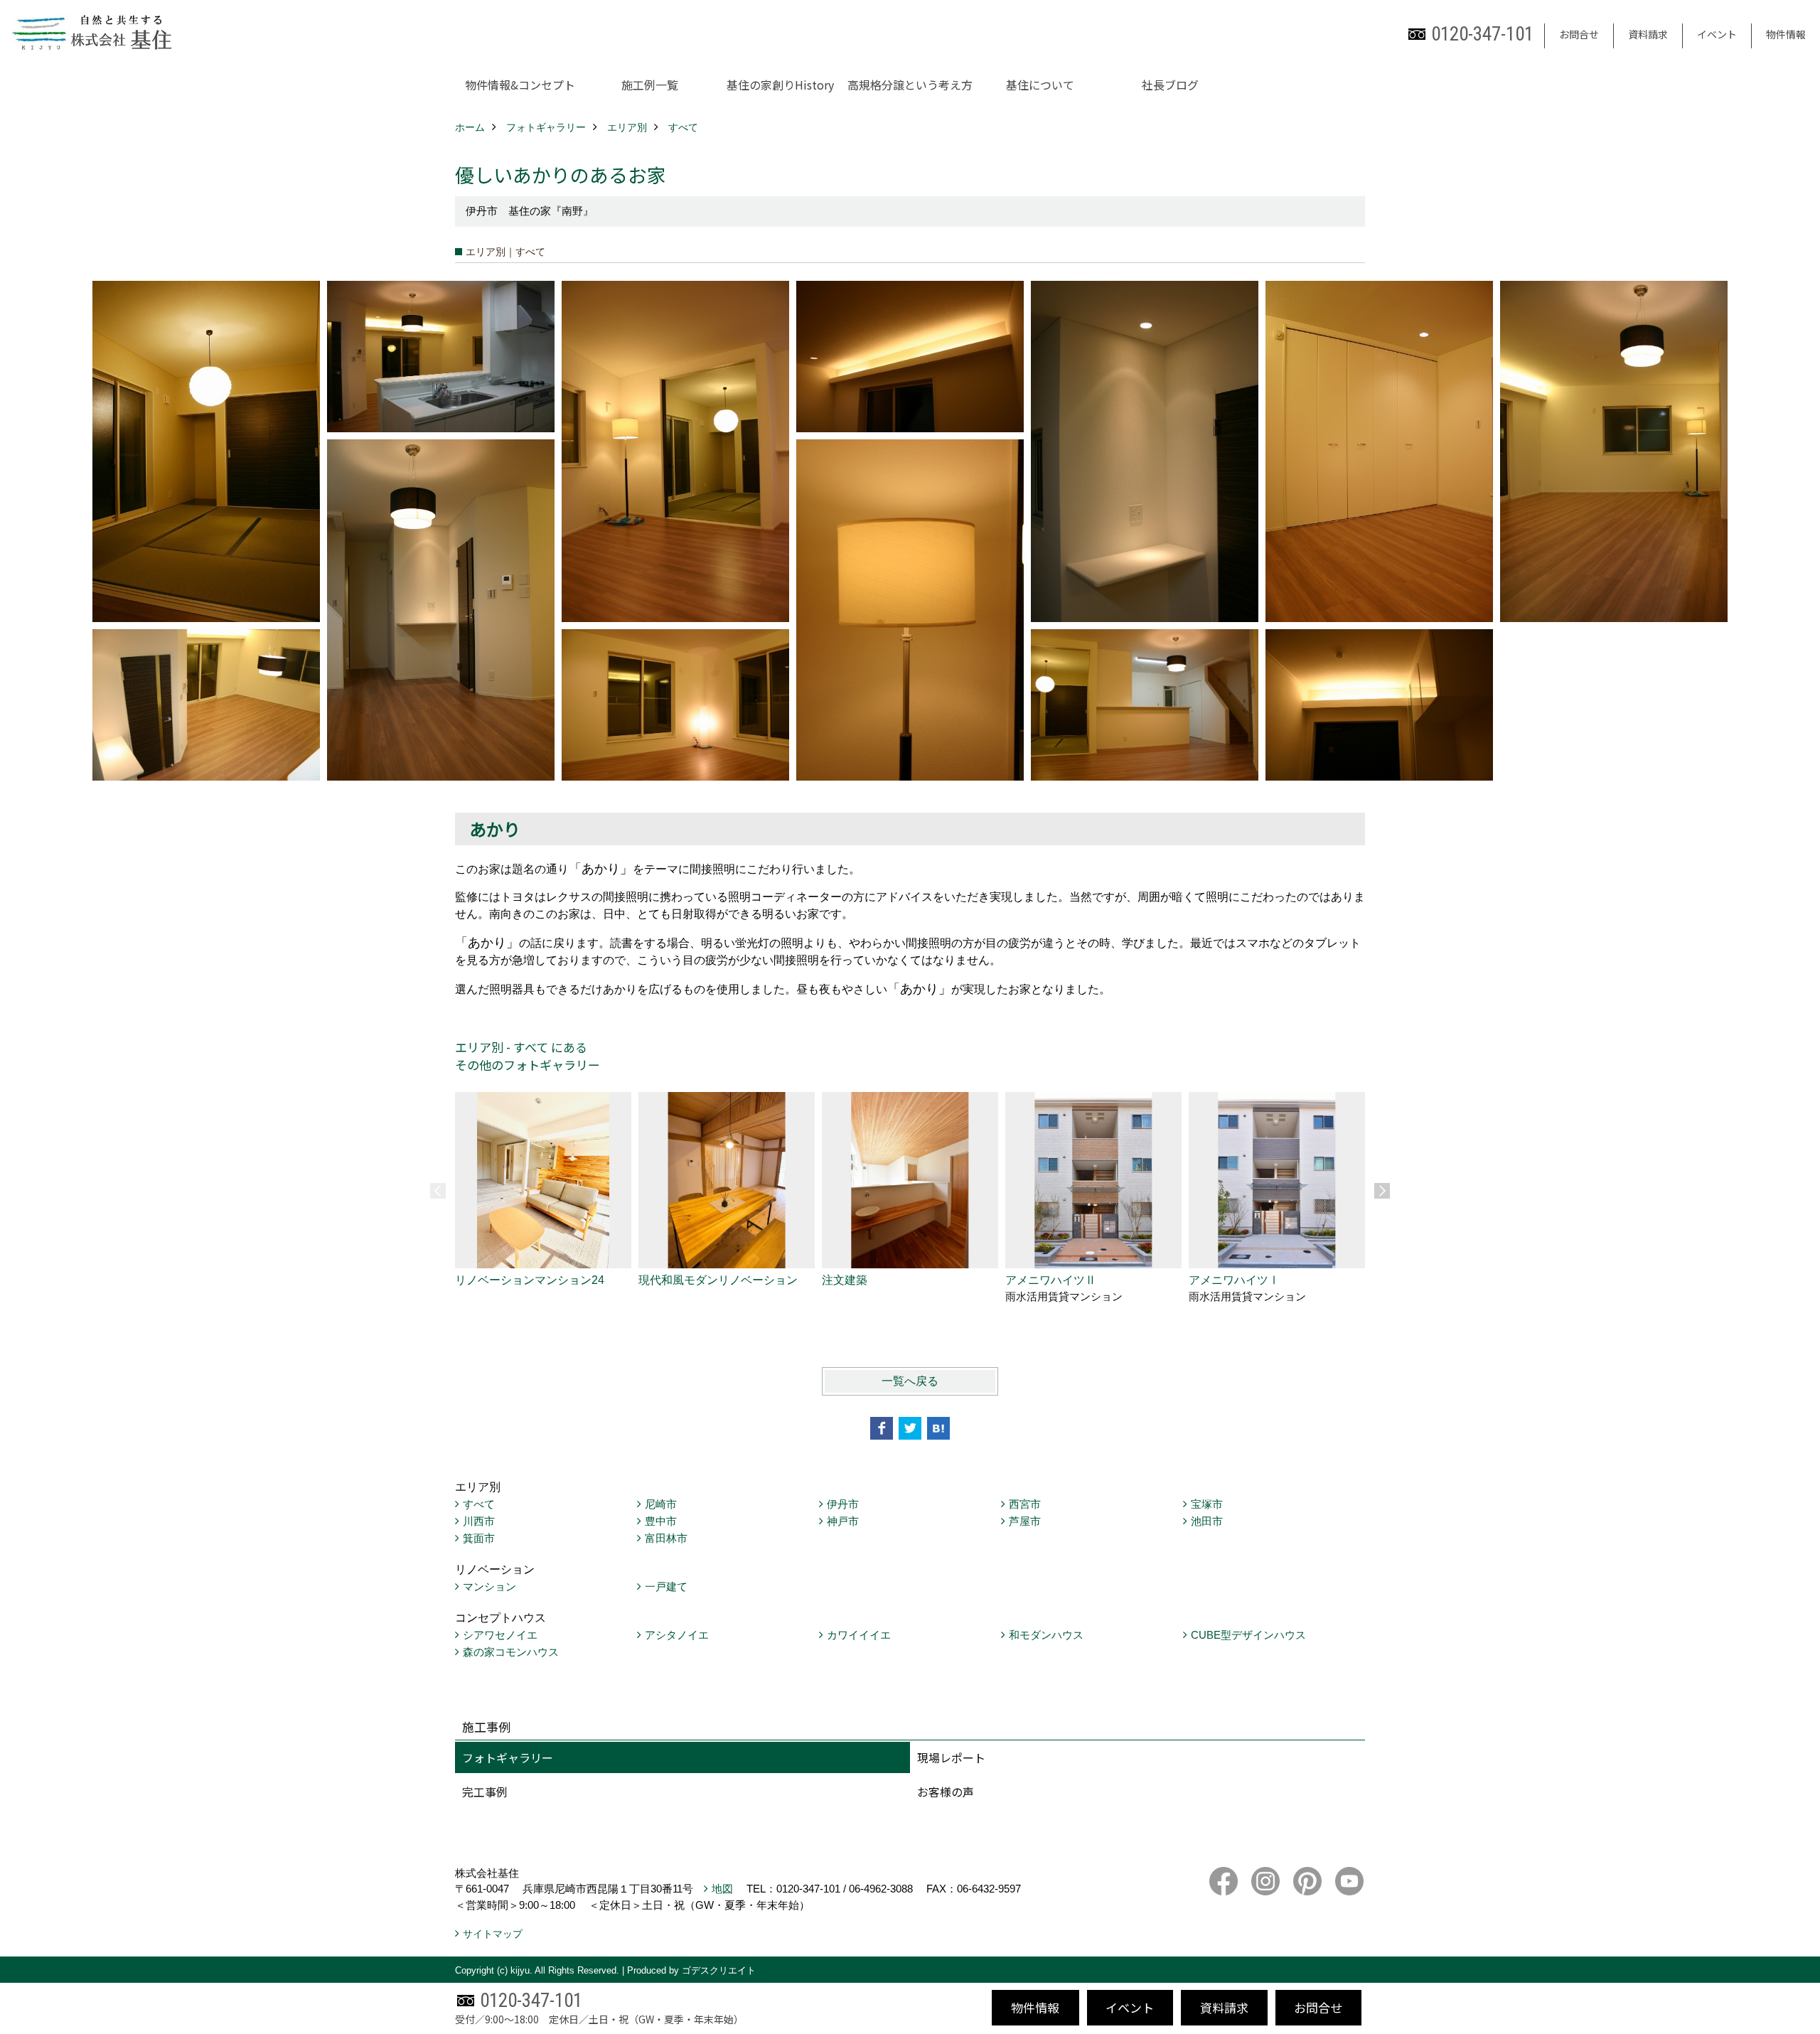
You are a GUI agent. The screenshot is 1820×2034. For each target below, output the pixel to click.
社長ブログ (1170, 85)
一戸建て (666, 1586)
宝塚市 (1207, 1504)
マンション (489, 1586)
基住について (1040, 85)
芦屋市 (1025, 1521)
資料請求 (1648, 34)
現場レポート (951, 1757)
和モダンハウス (1046, 1635)
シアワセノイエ (500, 1635)
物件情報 (1786, 34)
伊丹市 (843, 1504)
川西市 (479, 1521)
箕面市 (479, 1538)
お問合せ (1579, 34)
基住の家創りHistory (780, 85)
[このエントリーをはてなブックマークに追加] (938, 1428)
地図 (722, 1889)
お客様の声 (946, 1792)
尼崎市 (661, 1504)
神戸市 (843, 1521)
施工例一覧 (650, 85)
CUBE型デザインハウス (1248, 1635)
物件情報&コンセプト (520, 85)
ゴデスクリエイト (719, 1970)
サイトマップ (493, 1934)
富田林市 (666, 1538)
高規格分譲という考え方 (910, 85)
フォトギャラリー (508, 1757)
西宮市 (1025, 1504)
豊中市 (661, 1521)
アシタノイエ (677, 1635)
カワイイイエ (859, 1635)
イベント (1717, 34)
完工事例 (485, 1792)
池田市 (1207, 1521)
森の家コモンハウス (511, 1652)
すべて (479, 1504)
